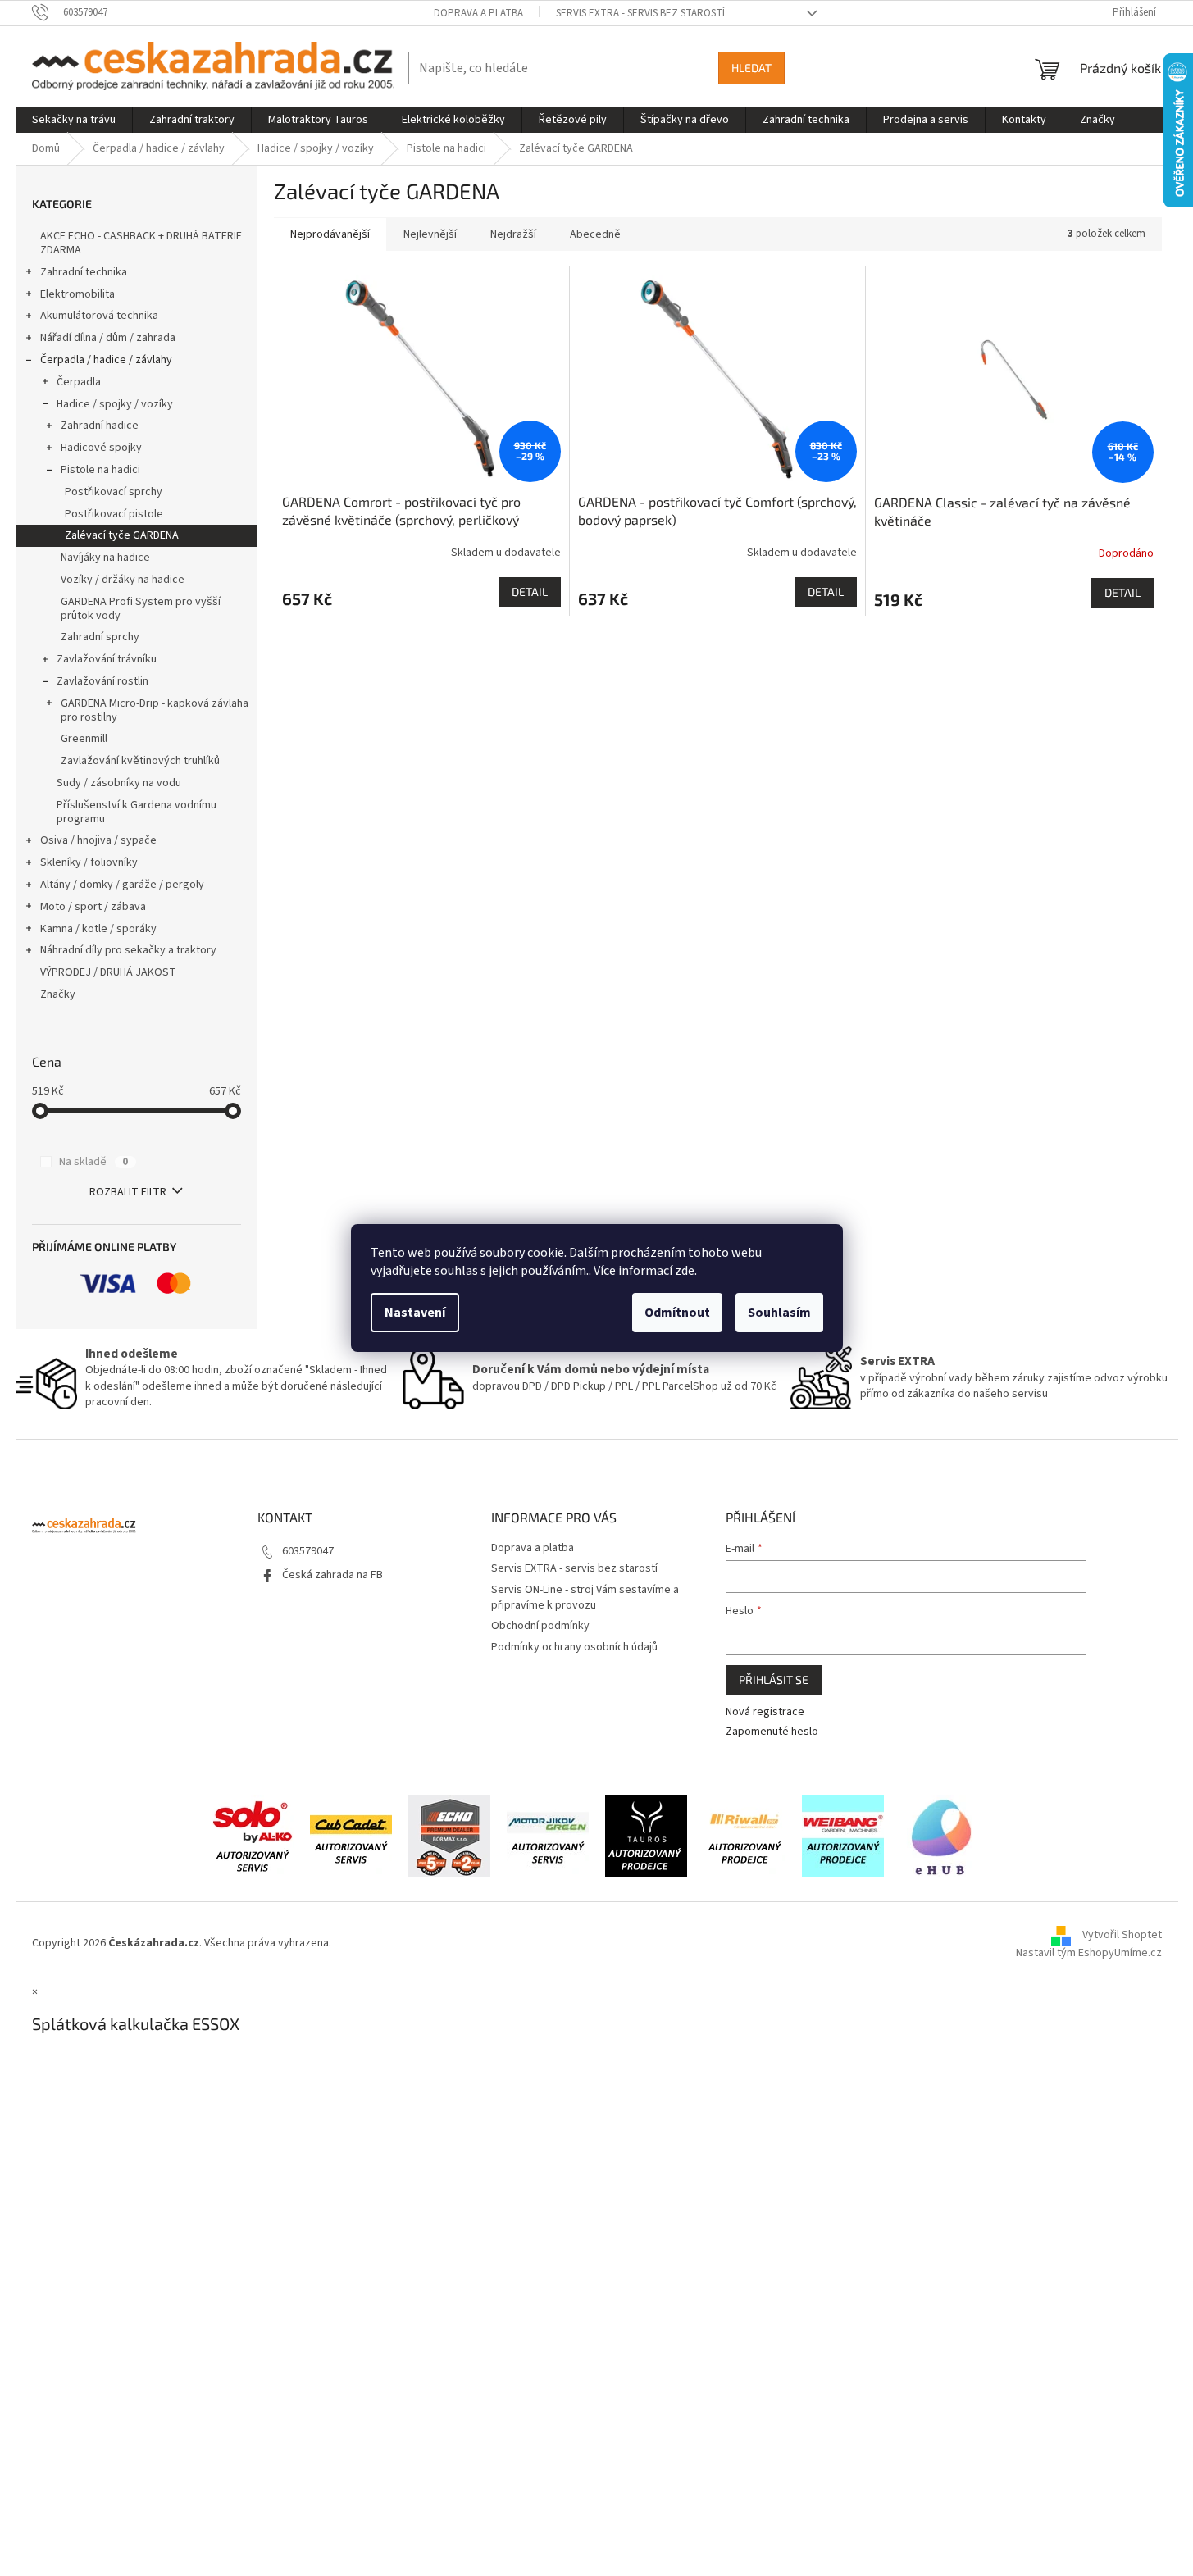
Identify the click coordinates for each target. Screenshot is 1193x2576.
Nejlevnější (430, 234)
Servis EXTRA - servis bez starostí (640, 13)
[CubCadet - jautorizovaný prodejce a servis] (351, 1836)
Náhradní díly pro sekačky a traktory (128, 950)
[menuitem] (74, 120)
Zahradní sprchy (100, 637)
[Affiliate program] (941, 1836)
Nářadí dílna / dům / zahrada (108, 338)
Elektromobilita (77, 294)
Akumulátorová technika (99, 316)
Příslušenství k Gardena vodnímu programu (137, 812)
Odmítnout (677, 1313)
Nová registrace (765, 1712)
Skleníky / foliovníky (89, 862)
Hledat (751, 68)
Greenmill (84, 739)
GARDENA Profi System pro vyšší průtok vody (141, 609)
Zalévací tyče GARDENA (122, 535)
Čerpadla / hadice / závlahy (106, 360)
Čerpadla (79, 382)
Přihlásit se (774, 1679)
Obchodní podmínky (540, 1626)
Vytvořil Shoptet (1122, 1935)
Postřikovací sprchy (114, 492)
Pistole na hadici (100, 470)
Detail (530, 592)
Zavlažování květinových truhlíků (140, 761)
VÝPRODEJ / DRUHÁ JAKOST (108, 972)
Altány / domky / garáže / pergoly (122, 885)
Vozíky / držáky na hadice (123, 580)
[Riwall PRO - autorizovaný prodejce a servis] (744, 1836)
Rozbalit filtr (128, 1192)
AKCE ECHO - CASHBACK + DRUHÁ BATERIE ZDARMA (141, 243)
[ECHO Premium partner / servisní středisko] (449, 1836)
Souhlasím (779, 1313)
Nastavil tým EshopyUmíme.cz (1089, 1953)
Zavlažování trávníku (107, 659)
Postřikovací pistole (114, 514)
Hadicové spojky (101, 448)
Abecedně (595, 234)
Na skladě (93, 1162)
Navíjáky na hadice (105, 558)
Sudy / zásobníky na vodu (119, 783)
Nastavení (415, 1313)
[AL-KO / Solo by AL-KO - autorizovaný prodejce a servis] (253, 1836)
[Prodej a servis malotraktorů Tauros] (646, 1836)
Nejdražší (513, 234)
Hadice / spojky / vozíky (115, 404)
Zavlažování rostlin (102, 681)
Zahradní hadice (100, 426)
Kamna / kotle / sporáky (98, 929)
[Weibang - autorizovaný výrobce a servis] (843, 1836)
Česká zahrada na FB (332, 1575)
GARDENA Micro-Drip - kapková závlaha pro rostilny (155, 710)
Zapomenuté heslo (772, 1732)
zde (685, 1271)
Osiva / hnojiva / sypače (98, 840)
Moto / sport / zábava (93, 907)
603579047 (308, 1551)
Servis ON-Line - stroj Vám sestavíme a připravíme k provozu (585, 1597)
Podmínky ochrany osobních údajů (574, 1647)
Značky (58, 994)
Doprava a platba (478, 13)
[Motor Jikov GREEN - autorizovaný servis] (548, 1836)
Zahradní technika (84, 272)
